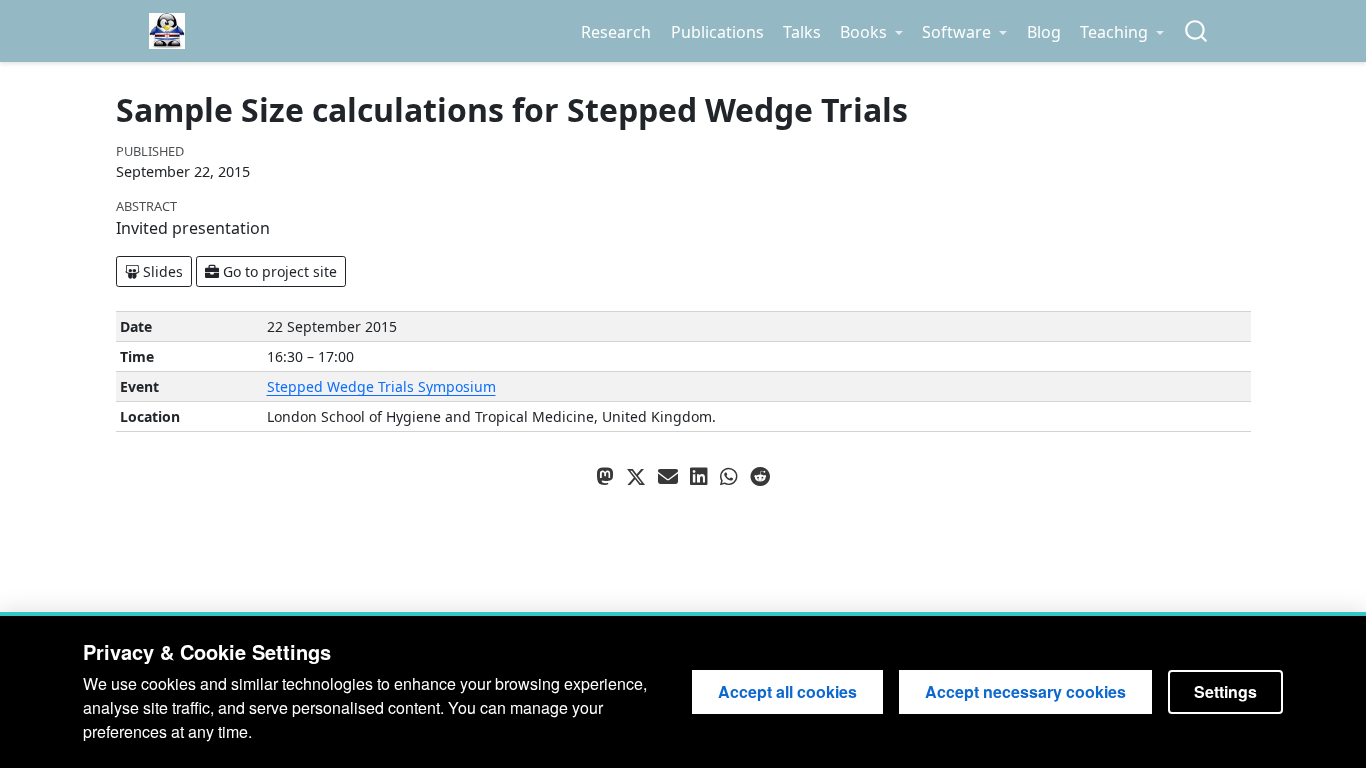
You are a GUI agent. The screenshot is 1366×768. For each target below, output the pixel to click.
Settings (1225, 691)
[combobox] (1197, 31)
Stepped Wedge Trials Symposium (381, 386)
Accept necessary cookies (1025, 691)
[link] (871, 32)
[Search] (1196, 31)
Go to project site (278, 271)
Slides (161, 271)
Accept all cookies (787, 691)
